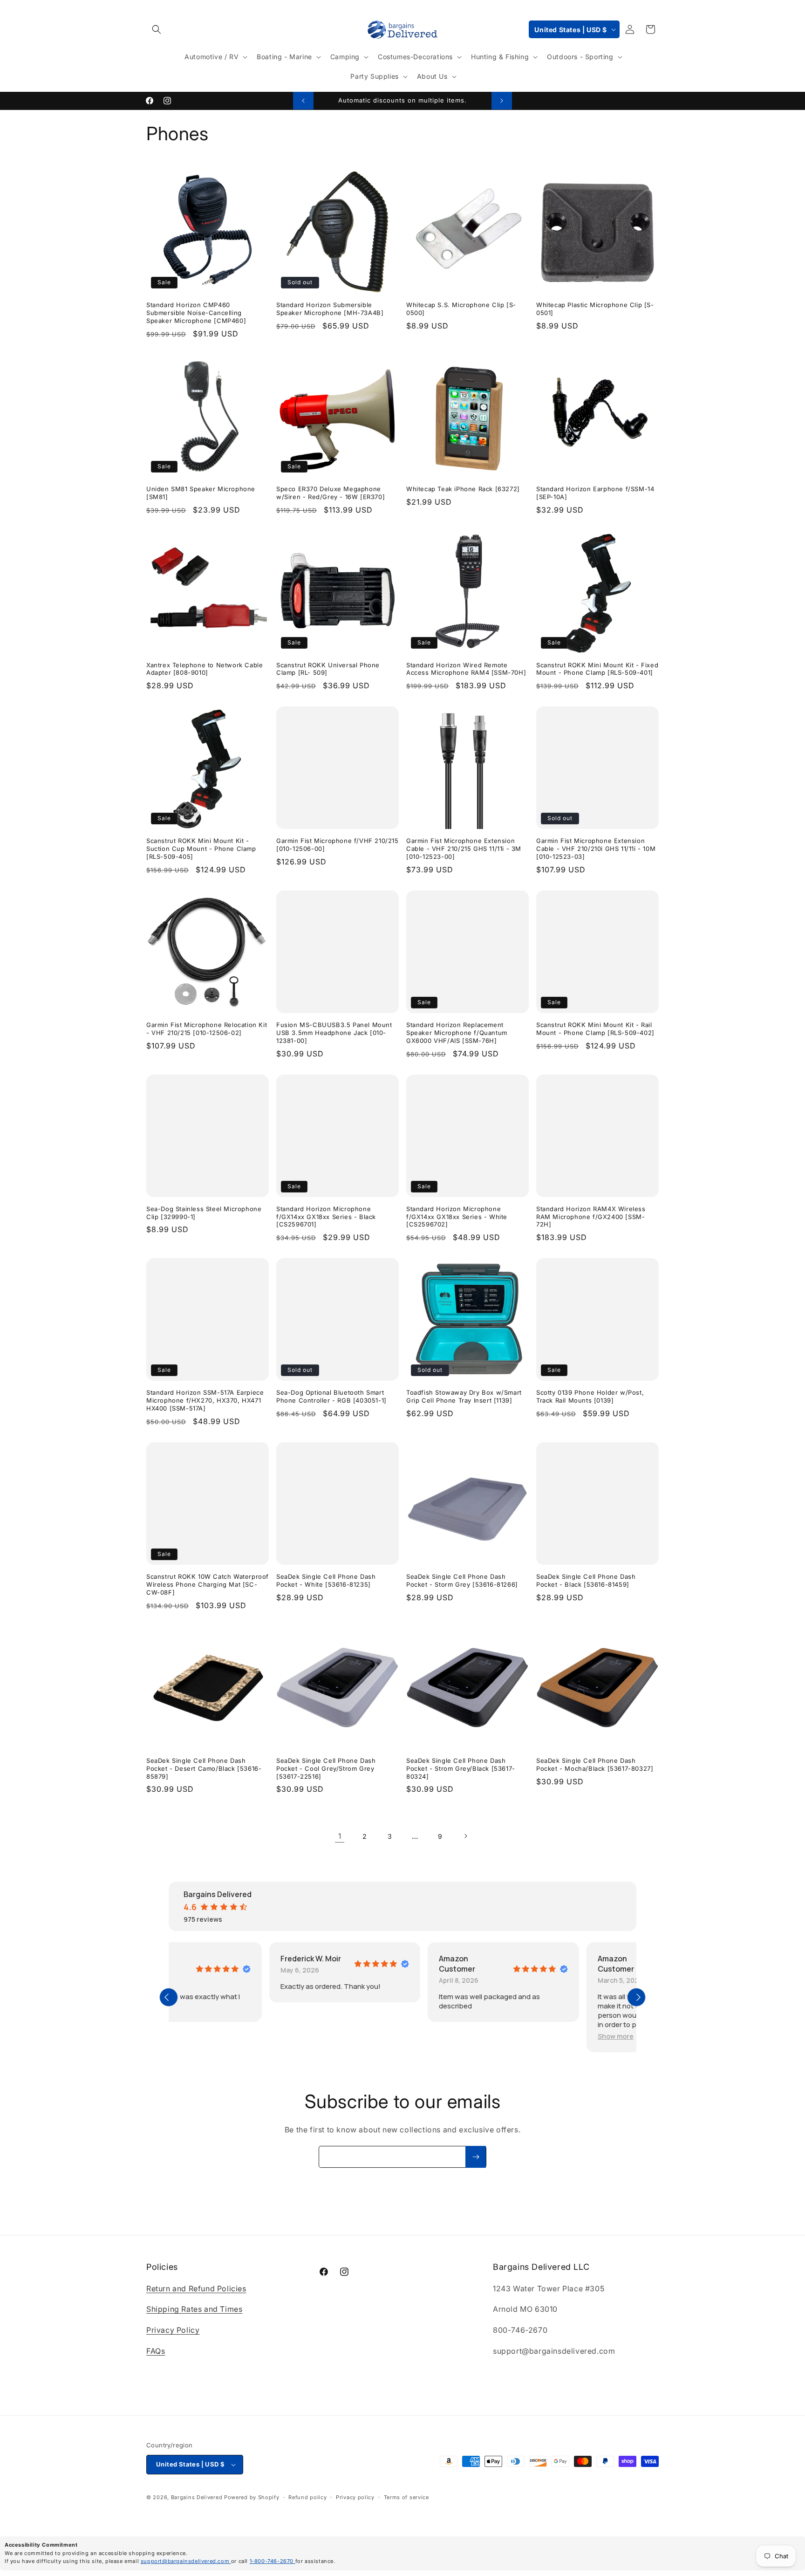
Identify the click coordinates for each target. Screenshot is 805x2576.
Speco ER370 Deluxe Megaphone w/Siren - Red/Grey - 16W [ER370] (331, 493)
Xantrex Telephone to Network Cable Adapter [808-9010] (205, 669)
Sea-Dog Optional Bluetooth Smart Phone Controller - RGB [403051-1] (331, 1396)
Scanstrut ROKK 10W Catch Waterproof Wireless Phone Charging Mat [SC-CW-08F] (208, 1584)
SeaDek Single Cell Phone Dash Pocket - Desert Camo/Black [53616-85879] (204, 1768)
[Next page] (465, 1836)
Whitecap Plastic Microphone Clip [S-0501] (595, 309)
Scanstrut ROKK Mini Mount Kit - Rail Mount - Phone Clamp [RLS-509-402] (595, 1029)
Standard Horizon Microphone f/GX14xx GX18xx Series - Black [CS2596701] (326, 1217)
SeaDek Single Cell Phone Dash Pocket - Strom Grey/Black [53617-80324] (461, 1768)
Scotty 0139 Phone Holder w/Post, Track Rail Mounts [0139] (590, 1396)
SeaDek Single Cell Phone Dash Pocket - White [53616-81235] (326, 1580)
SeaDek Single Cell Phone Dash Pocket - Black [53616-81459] (586, 1580)
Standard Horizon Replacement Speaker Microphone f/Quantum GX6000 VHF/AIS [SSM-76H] (457, 1033)
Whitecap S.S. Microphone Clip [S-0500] (461, 309)
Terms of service (406, 2497)
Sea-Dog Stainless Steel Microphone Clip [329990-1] (204, 1213)
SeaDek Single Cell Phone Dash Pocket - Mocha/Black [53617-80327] (595, 1764)
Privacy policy (355, 2497)
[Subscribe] (476, 2157)
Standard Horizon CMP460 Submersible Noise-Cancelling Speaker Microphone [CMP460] (196, 313)
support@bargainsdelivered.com (186, 2561)
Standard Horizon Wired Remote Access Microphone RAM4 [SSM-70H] (466, 669)
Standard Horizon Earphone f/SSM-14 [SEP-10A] (595, 493)
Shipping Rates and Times (194, 2309)
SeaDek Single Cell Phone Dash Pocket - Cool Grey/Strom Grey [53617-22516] (326, 1768)
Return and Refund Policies (196, 2288)
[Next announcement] (502, 101)
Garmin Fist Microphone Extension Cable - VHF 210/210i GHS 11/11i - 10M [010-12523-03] (596, 849)
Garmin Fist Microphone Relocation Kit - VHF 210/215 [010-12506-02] (207, 1029)
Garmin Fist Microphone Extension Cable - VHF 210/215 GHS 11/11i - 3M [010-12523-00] (464, 849)
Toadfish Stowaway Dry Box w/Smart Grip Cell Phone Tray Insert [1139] (464, 1396)
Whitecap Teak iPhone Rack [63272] (463, 489)
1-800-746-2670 (273, 2561)
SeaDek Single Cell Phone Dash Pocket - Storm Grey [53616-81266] (462, 1580)
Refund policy (307, 2497)
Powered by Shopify (252, 2497)
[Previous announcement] (303, 101)
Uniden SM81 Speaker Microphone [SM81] (201, 493)
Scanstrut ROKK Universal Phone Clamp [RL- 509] (328, 669)
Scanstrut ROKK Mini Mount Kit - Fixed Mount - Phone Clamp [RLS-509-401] (597, 669)
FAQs (156, 2351)
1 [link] (340, 1836)
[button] (157, 29)
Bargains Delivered (197, 2497)
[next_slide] (636, 1997)
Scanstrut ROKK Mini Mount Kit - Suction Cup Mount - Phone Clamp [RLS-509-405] (201, 849)
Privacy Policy (173, 2330)
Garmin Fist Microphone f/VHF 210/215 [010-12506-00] (338, 845)
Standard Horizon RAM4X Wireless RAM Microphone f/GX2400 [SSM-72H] (591, 1217)
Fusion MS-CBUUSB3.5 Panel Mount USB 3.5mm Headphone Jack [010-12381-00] (334, 1033)
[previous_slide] (169, 1997)
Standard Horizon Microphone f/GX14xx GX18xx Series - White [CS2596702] (457, 1217)
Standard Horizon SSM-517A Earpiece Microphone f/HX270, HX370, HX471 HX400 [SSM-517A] (205, 1400)
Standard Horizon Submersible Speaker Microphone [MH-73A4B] (330, 309)
